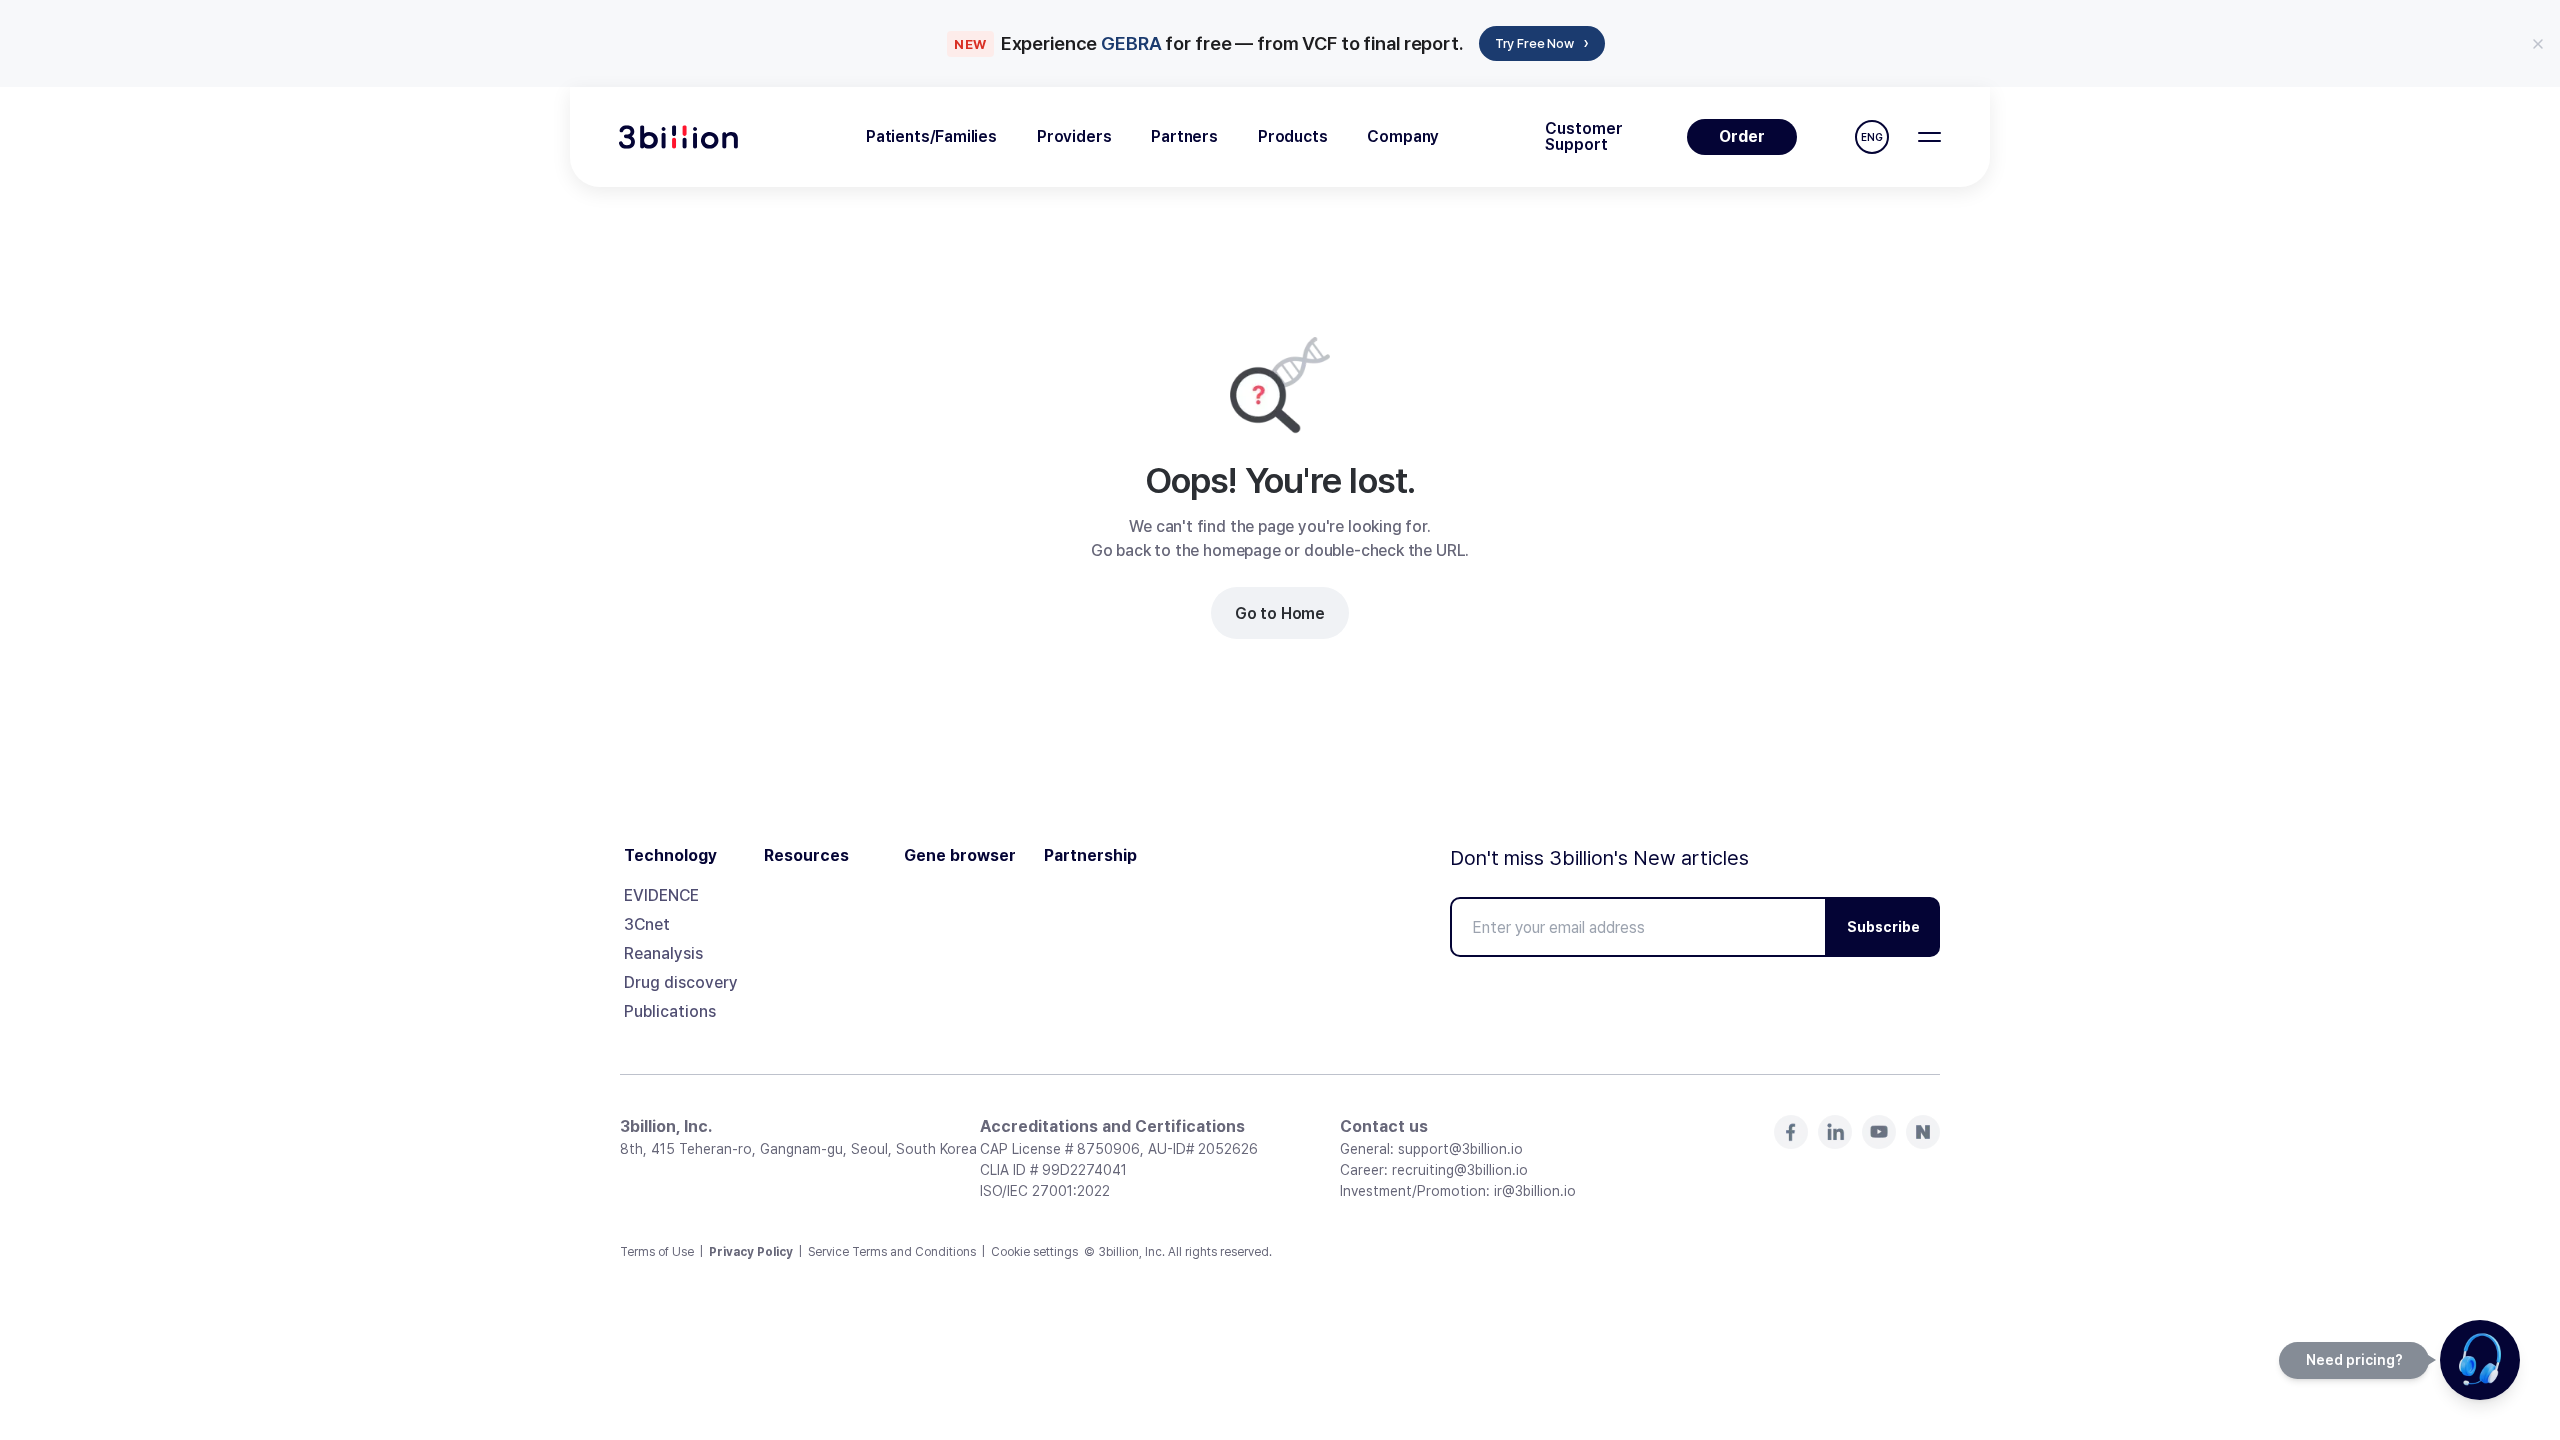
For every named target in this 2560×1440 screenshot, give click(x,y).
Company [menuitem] (1403, 136)
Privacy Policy (751, 1252)
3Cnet (647, 924)
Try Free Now (1542, 42)
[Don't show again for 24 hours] (2538, 44)
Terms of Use (657, 1252)
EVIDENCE (661, 895)
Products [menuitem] (1293, 136)
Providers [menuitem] (1074, 136)
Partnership (1090, 856)
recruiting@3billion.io (1460, 1170)
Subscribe (1883, 927)
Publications (670, 1011)
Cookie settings (1034, 1252)
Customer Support (1584, 137)
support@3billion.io (1460, 1149)
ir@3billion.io (1535, 1191)
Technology (670, 856)
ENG (1872, 137)
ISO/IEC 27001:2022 (1045, 1191)
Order (1742, 136)
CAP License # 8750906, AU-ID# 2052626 (1119, 1149)
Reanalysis (663, 953)
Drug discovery (681, 982)
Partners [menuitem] (1184, 136)
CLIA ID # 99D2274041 (1053, 1170)
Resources (806, 856)
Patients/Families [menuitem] (931, 136)
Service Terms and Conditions (892, 1252)
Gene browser (960, 856)
